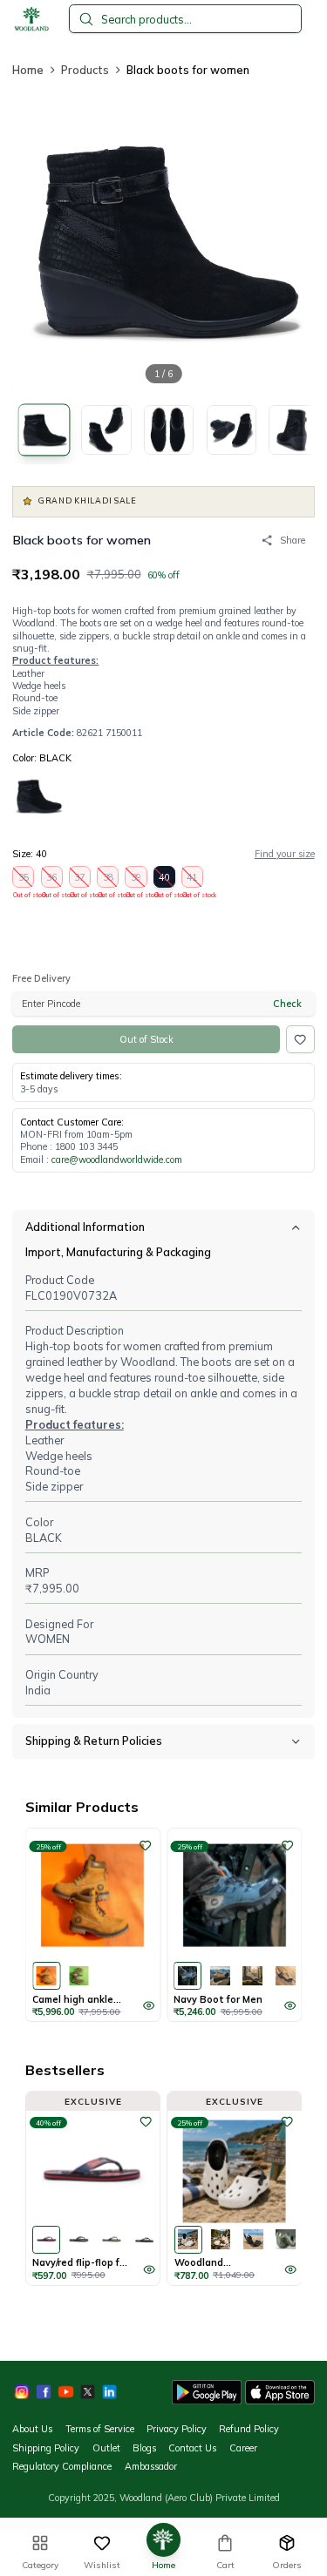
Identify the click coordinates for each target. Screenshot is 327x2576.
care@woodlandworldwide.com (117, 1160)
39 (136, 879)
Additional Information (85, 1227)
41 (193, 879)
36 (52, 879)
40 (165, 879)
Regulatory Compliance (62, 2466)
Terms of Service (100, 2429)
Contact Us (192, 2448)
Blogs (144, 2448)
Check (287, 1004)
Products (85, 70)
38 (108, 879)
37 (80, 879)
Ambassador (151, 2466)
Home (28, 70)
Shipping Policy (46, 2448)
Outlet (106, 2448)
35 (24, 879)
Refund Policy (249, 2429)
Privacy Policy (177, 2429)
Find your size (285, 854)
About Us (32, 2429)
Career (243, 2448)
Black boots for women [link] (188, 70)
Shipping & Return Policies (94, 1741)
